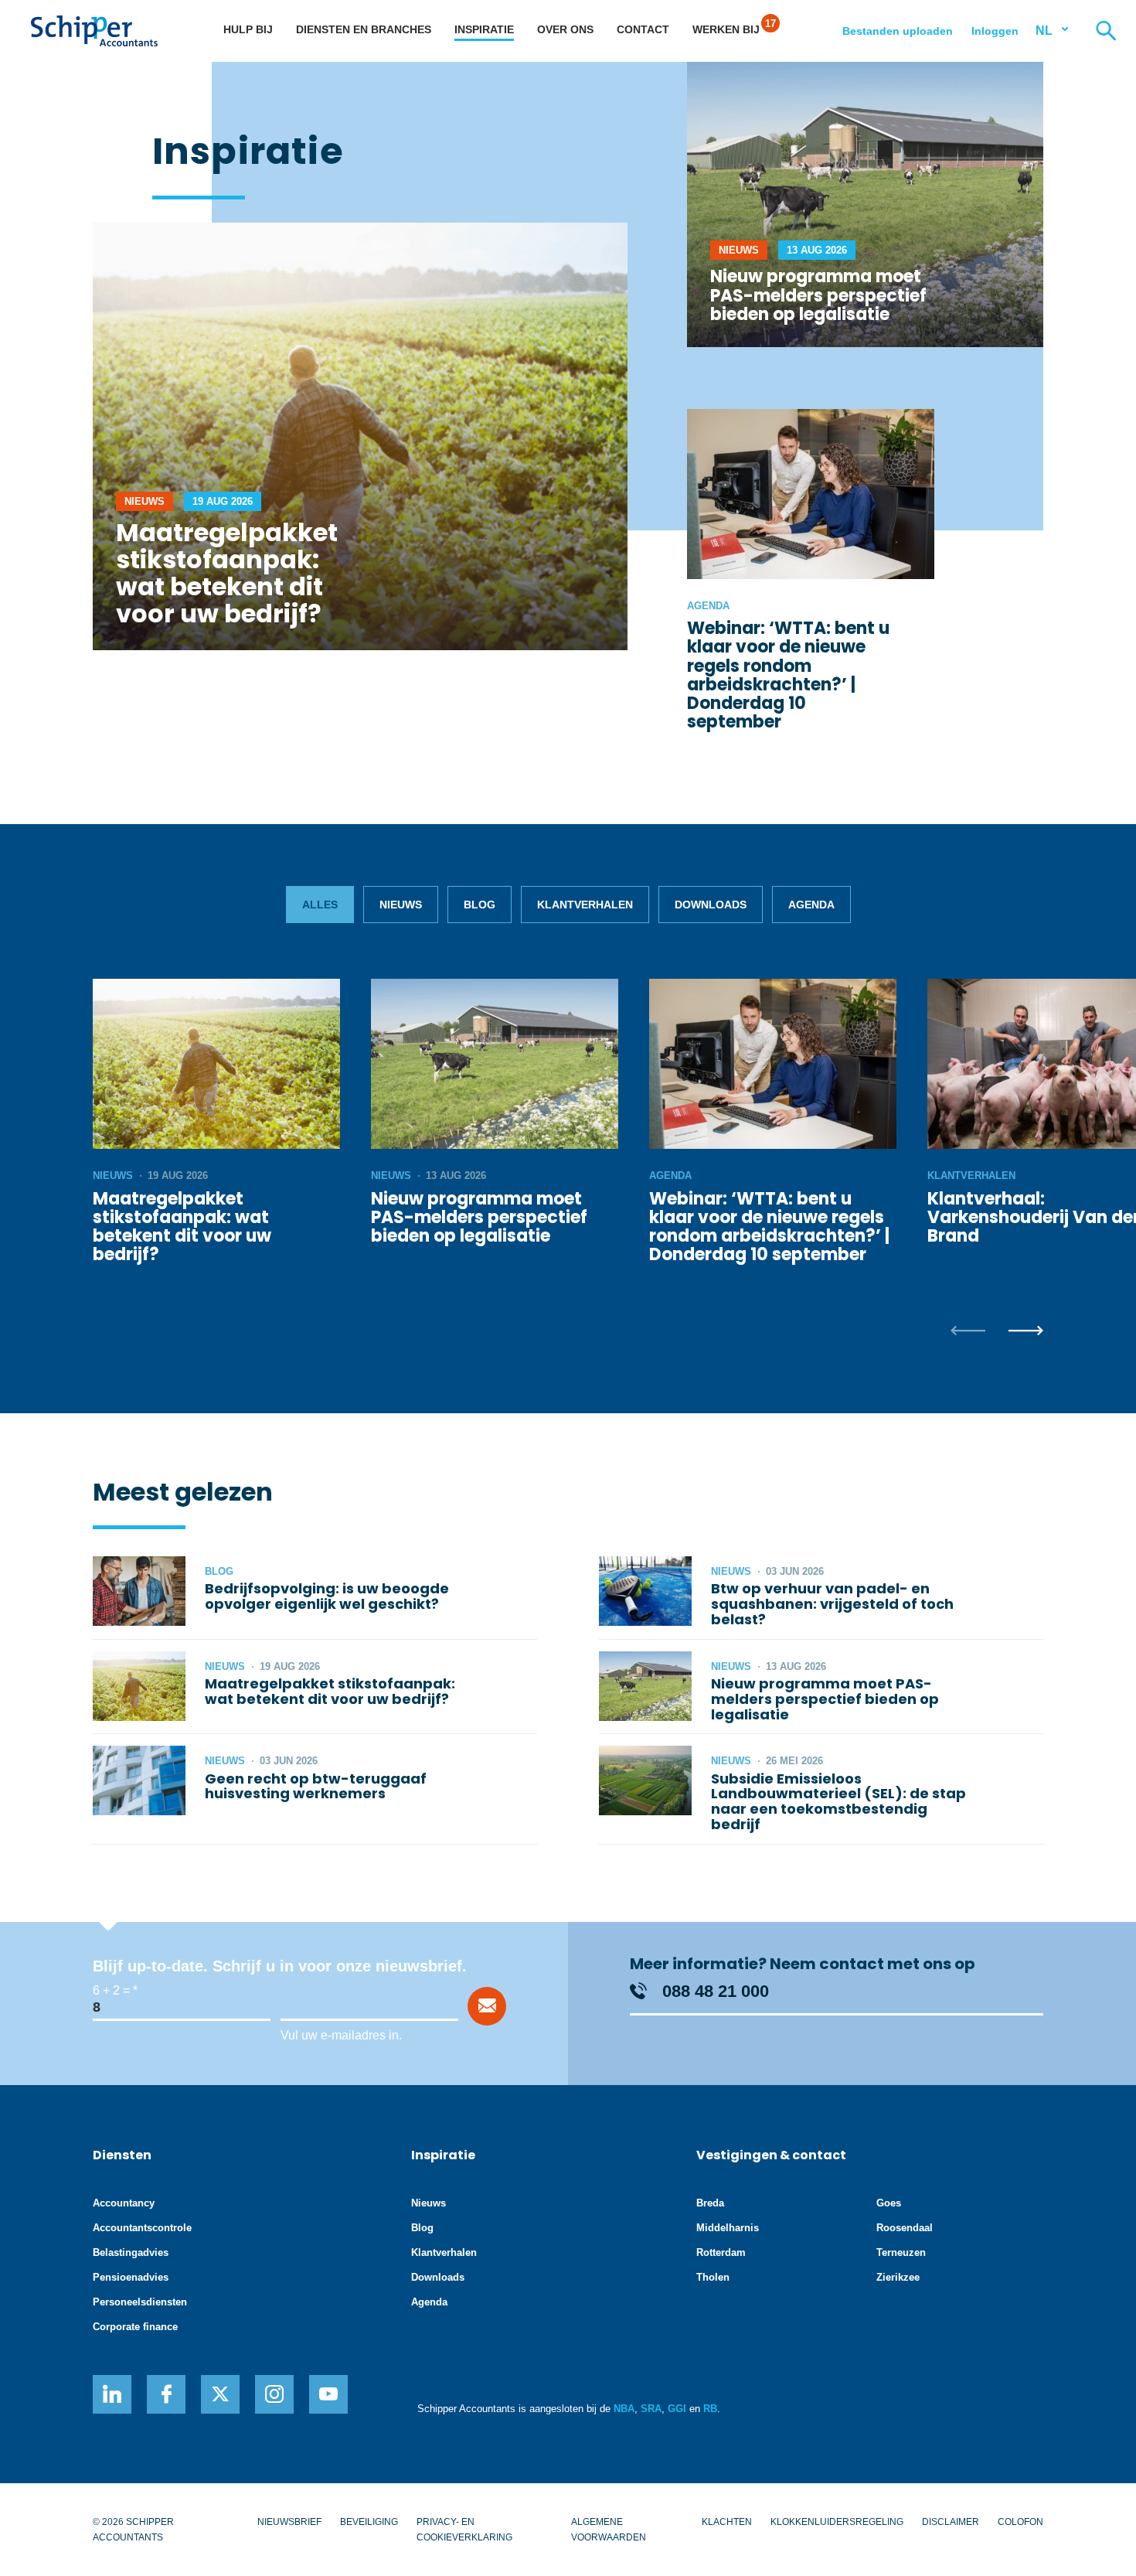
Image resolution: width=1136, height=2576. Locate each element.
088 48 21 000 (716, 1991)
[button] (968, 1332)
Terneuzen (901, 2252)
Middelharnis (728, 2228)
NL (1044, 31)
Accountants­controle (142, 2228)
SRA (651, 2409)
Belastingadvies (131, 2252)
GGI (677, 2409)
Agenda (429, 2302)
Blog (422, 2228)
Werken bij (726, 29)
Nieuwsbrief (289, 2522)
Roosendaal (905, 2228)
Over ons (565, 29)
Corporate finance (135, 2327)
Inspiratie (484, 29)
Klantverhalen (444, 2252)
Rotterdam (721, 2252)
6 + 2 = (111, 1990)
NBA (624, 2409)
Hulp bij (248, 29)
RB (710, 2409)
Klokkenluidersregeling (837, 2522)
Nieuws (429, 2203)
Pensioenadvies (131, 2277)
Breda (710, 2203)
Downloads (438, 2277)
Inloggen (995, 31)
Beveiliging (369, 2522)
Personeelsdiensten (140, 2302)
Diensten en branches (364, 29)
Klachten (727, 2522)
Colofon (1020, 2522)
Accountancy (124, 2203)
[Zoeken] (1106, 31)
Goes (889, 2203)
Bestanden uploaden (898, 31)
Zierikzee (898, 2277)
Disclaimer (951, 2522)
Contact (643, 29)
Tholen (713, 2277)
